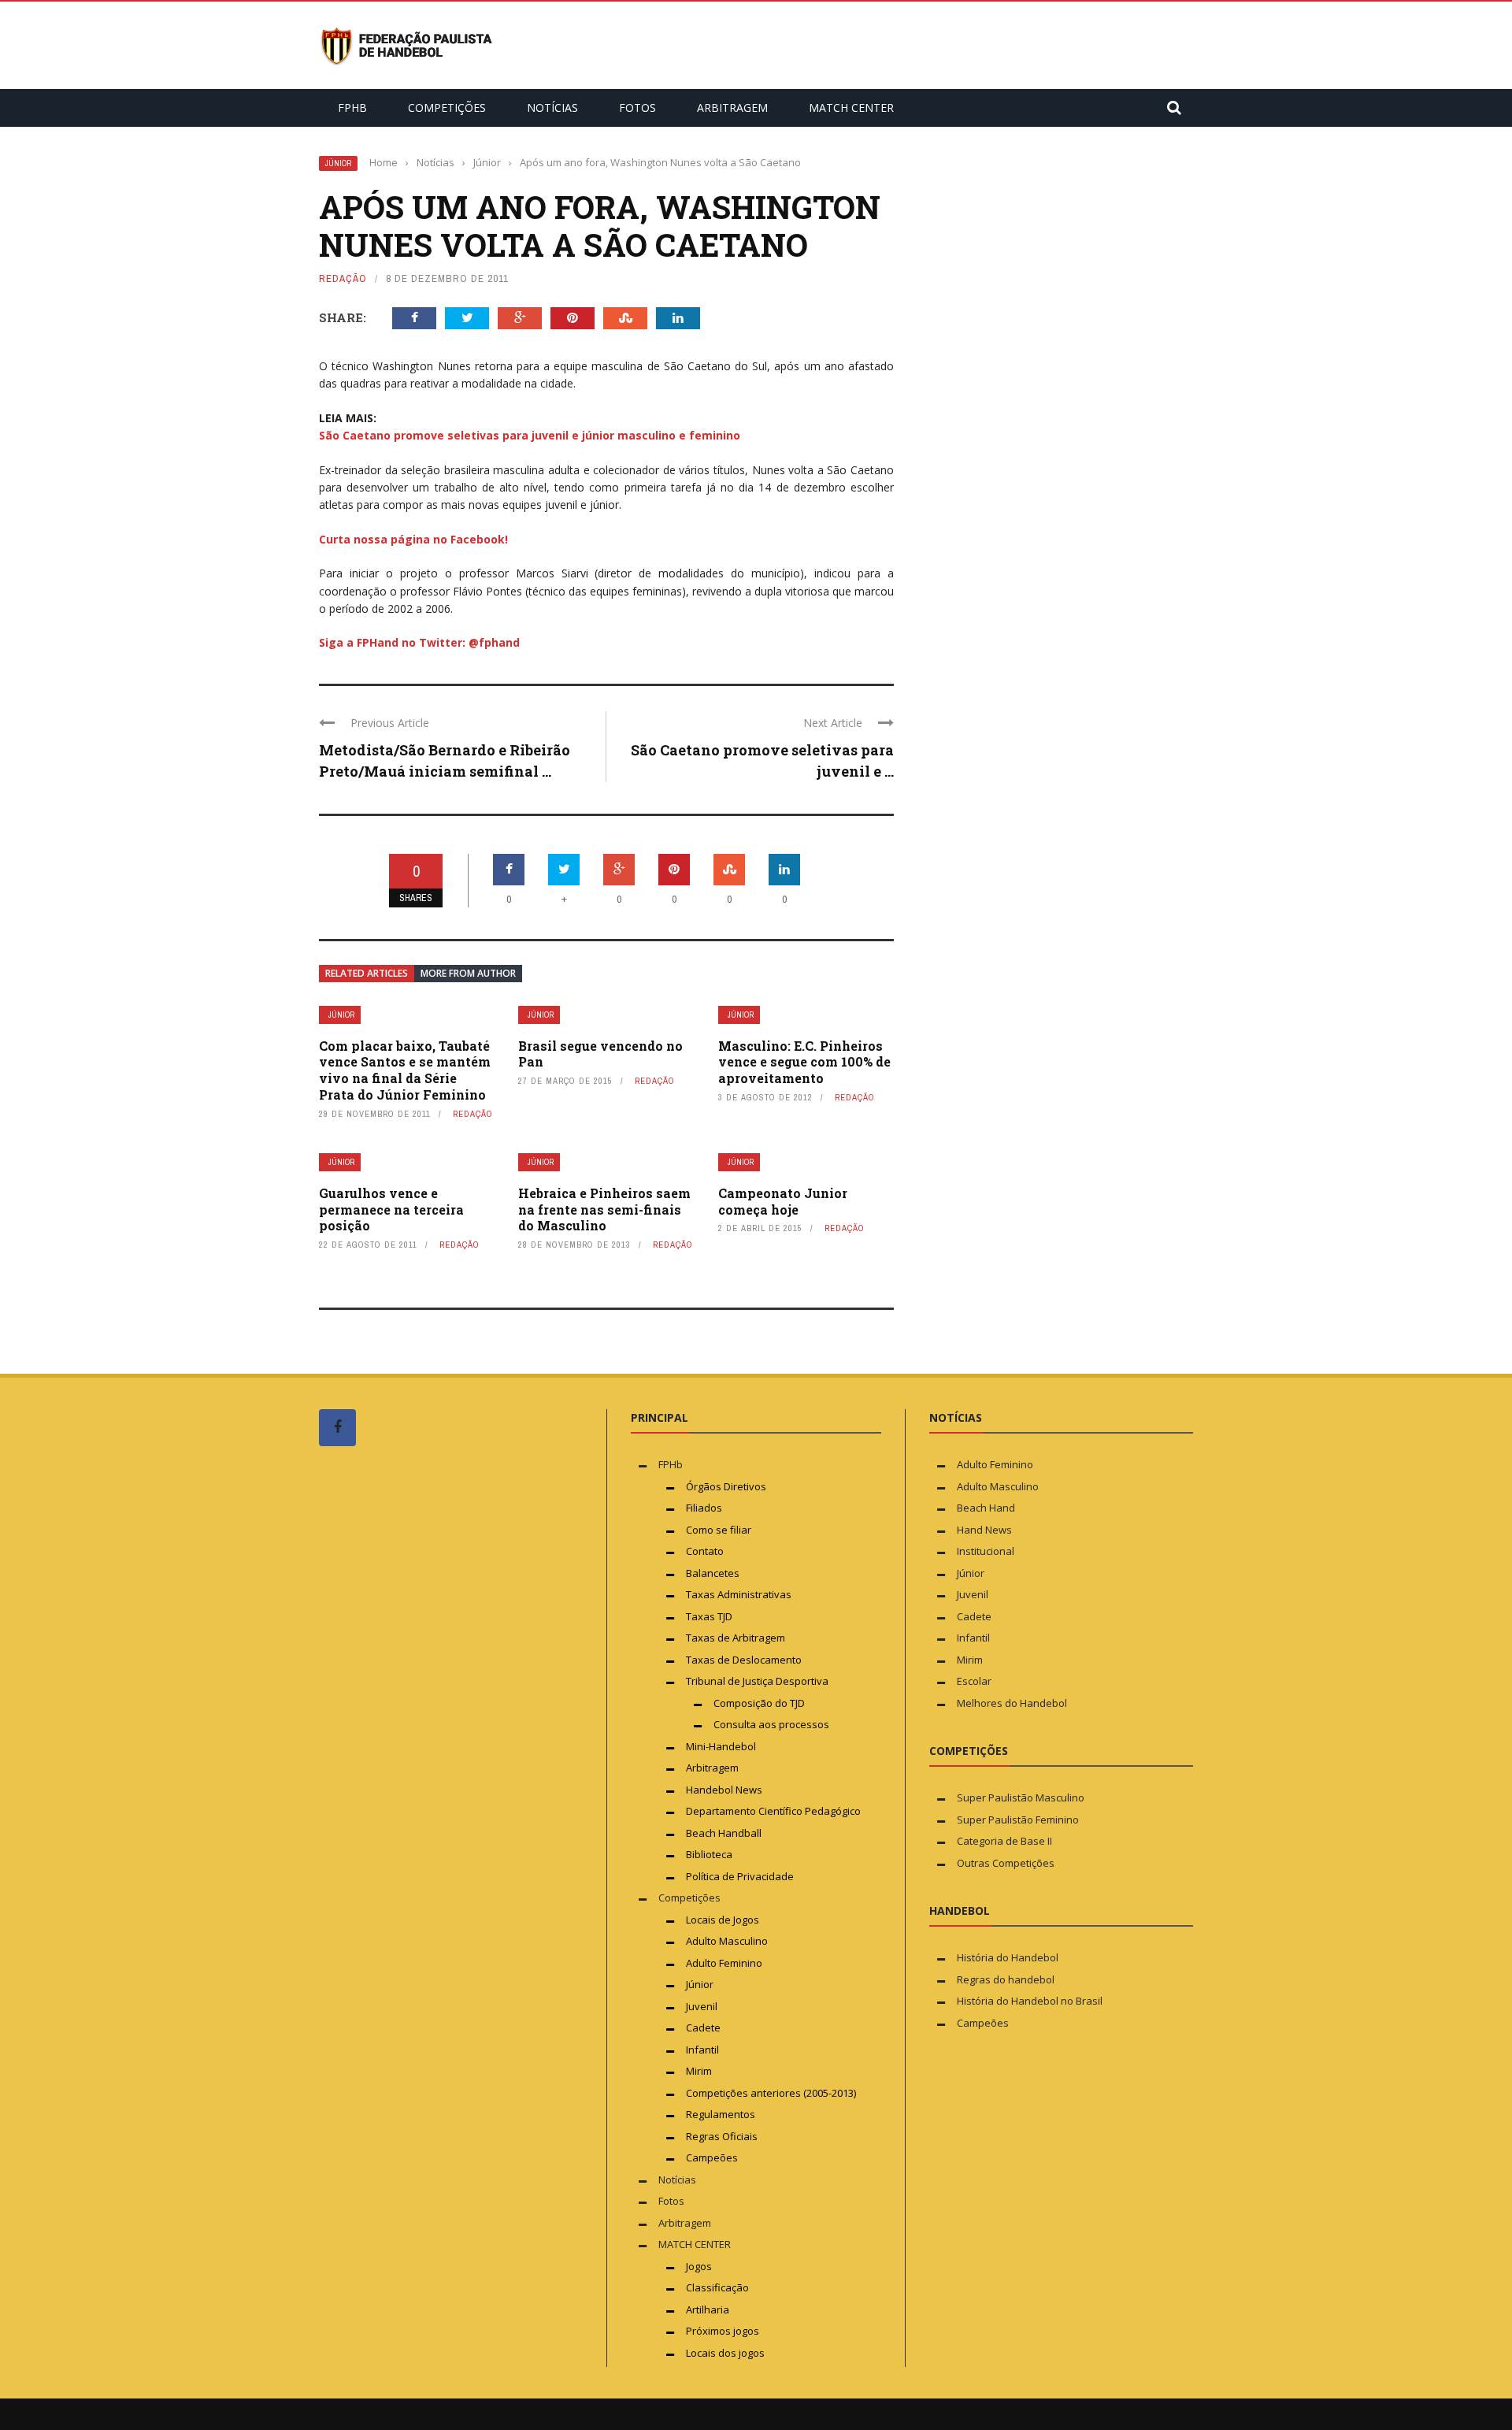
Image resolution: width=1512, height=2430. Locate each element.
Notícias (552, 108)
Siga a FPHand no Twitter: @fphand (419, 642)
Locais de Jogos (723, 1920)
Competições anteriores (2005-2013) (771, 2093)
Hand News (984, 1530)
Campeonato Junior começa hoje (783, 1201)
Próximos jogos (723, 2331)
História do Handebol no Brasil (1030, 2001)
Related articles (367, 973)
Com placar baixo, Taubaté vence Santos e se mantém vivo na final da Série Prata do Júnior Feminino (405, 1070)
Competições (447, 108)
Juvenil (702, 2006)
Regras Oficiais (722, 2136)
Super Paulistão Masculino (1021, 1797)
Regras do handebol (1006, 1979)
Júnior (338, 163)
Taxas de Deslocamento (744, 1660)
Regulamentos (721, 2114)
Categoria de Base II (1004, 1841)
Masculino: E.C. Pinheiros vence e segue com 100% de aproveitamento (804, 1062)
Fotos (637, 108)
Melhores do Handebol (1012, 1703)
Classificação (717, 2287)
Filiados (704, 1508)
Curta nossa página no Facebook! (413, 539)
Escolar (974, 1681)
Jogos (699, 2266)
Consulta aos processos (771, 1724)
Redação (343, 278)
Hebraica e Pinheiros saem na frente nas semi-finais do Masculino (604, 1209)
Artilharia (708, 2309)
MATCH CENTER (851, 108)
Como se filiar (719, 1530)
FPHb (352, 108)
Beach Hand (986, 1508)
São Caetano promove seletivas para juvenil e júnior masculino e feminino (530, 435)
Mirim (699, 2071)
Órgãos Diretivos (726, 1486)
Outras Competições (1006, 1863)
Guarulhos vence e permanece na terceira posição (391, 1209)
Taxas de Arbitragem (736, 1638)
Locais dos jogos (725, 2353)
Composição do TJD (759, 1703)
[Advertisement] (437, 1757)
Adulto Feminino (724, 1963)
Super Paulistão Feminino (1018, 1820)
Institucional (986, 1551)
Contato (705, 1551)
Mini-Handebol (721, 1746)
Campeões (712, 2157)
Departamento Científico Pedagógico (773, 1811)
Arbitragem (732, 108)
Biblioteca (710, 1854)
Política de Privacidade (740, 1876)
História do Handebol (1008, 1957)
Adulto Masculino (727, 1941)
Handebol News (724, 1790)
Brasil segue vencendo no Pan (600, 1054)
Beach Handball (724, 1833)
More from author (468, 973)
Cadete (703, 2027)
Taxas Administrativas (739, 1594)
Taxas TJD (709, 1616)
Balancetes (713, 1573)
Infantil (702, 2050)
